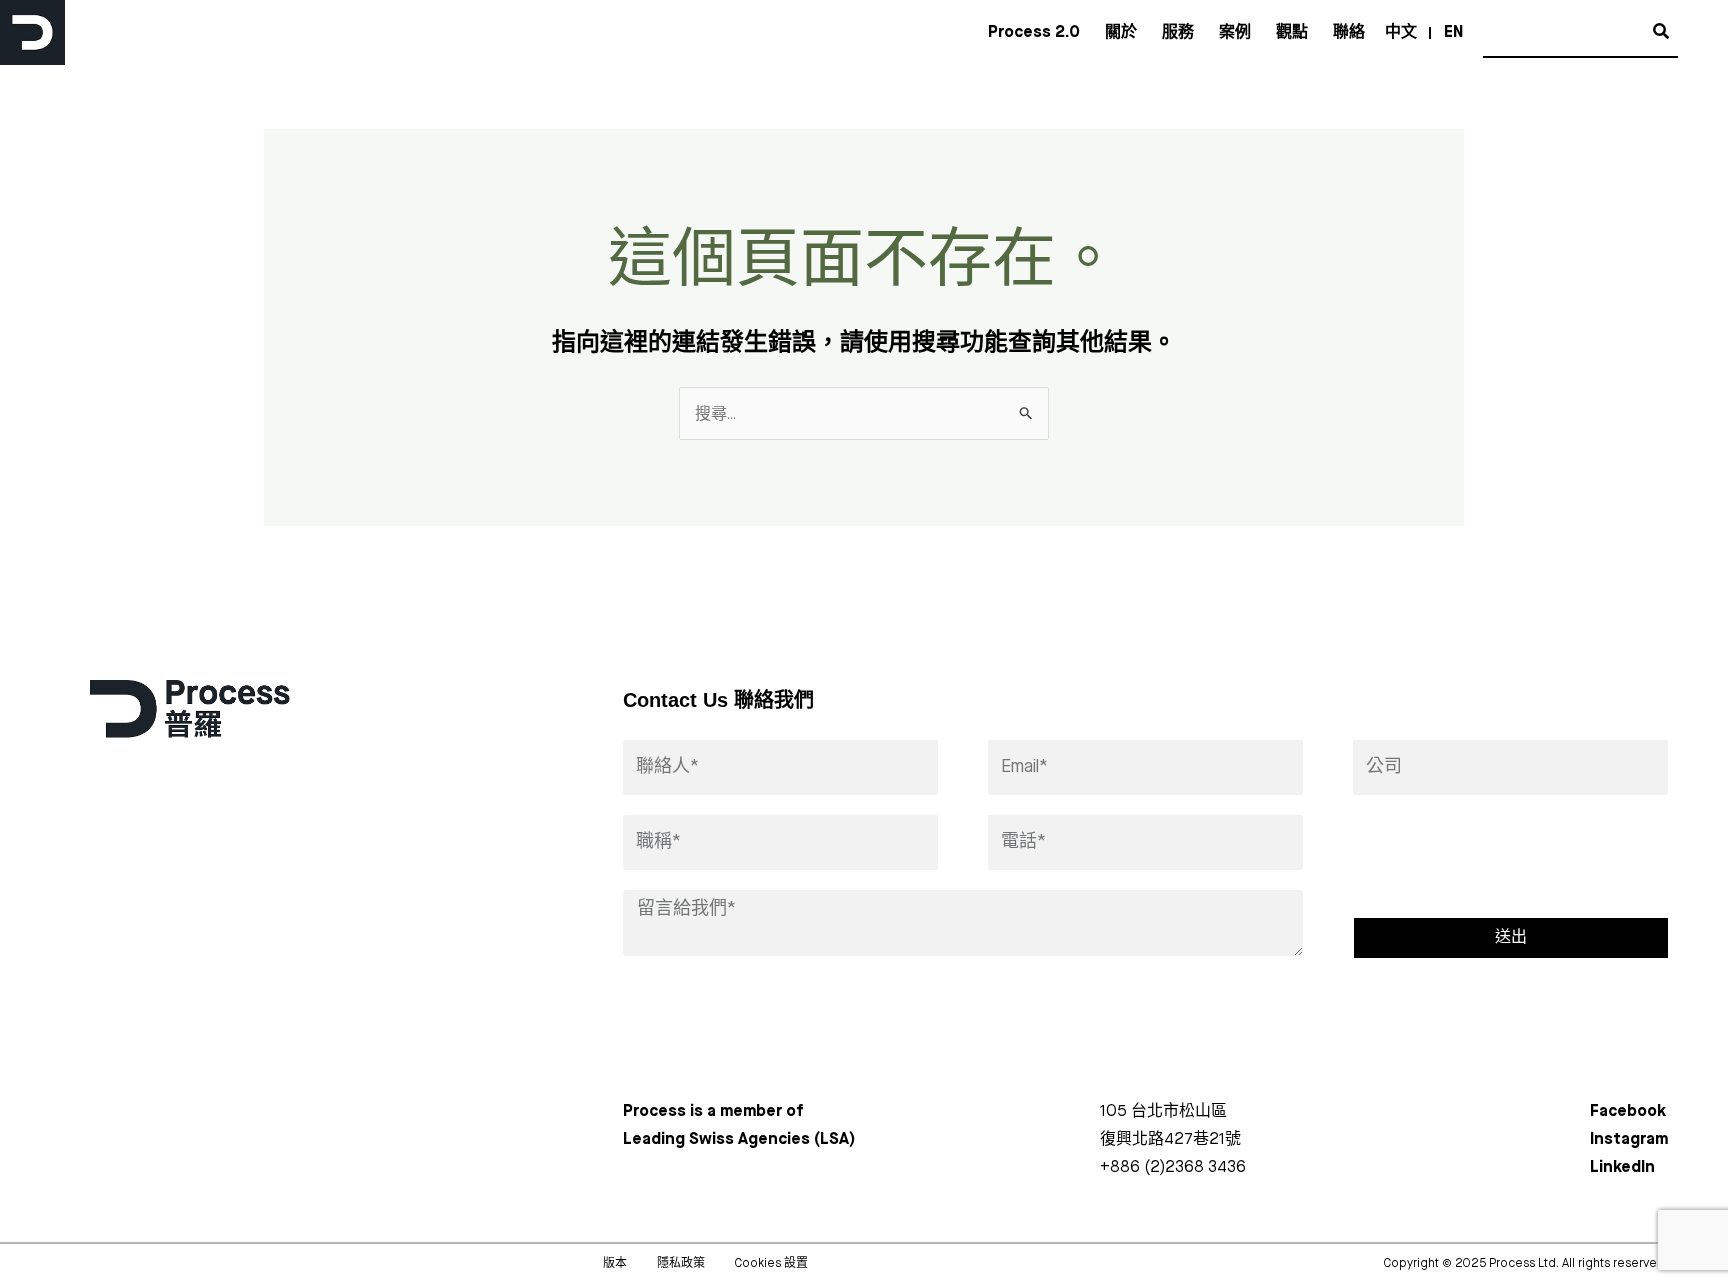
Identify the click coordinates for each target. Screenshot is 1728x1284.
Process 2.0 (1034, 33)
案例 (1235, 33)
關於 (1121, 33)
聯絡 (1349, 33)
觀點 (1292, 33)
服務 (1178, 33)
